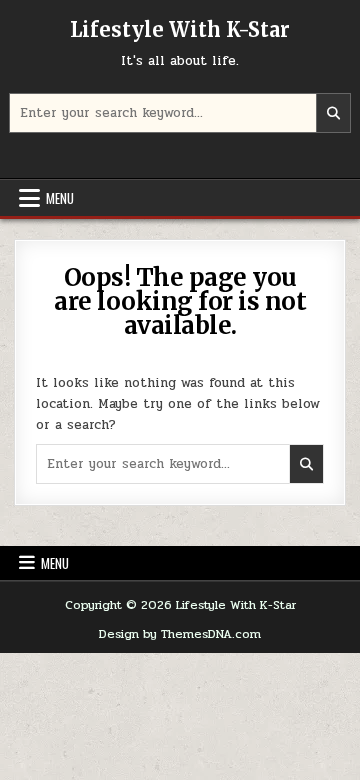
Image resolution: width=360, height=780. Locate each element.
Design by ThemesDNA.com (180, 634)
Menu (60, 198)
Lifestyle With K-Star (180, 29)
